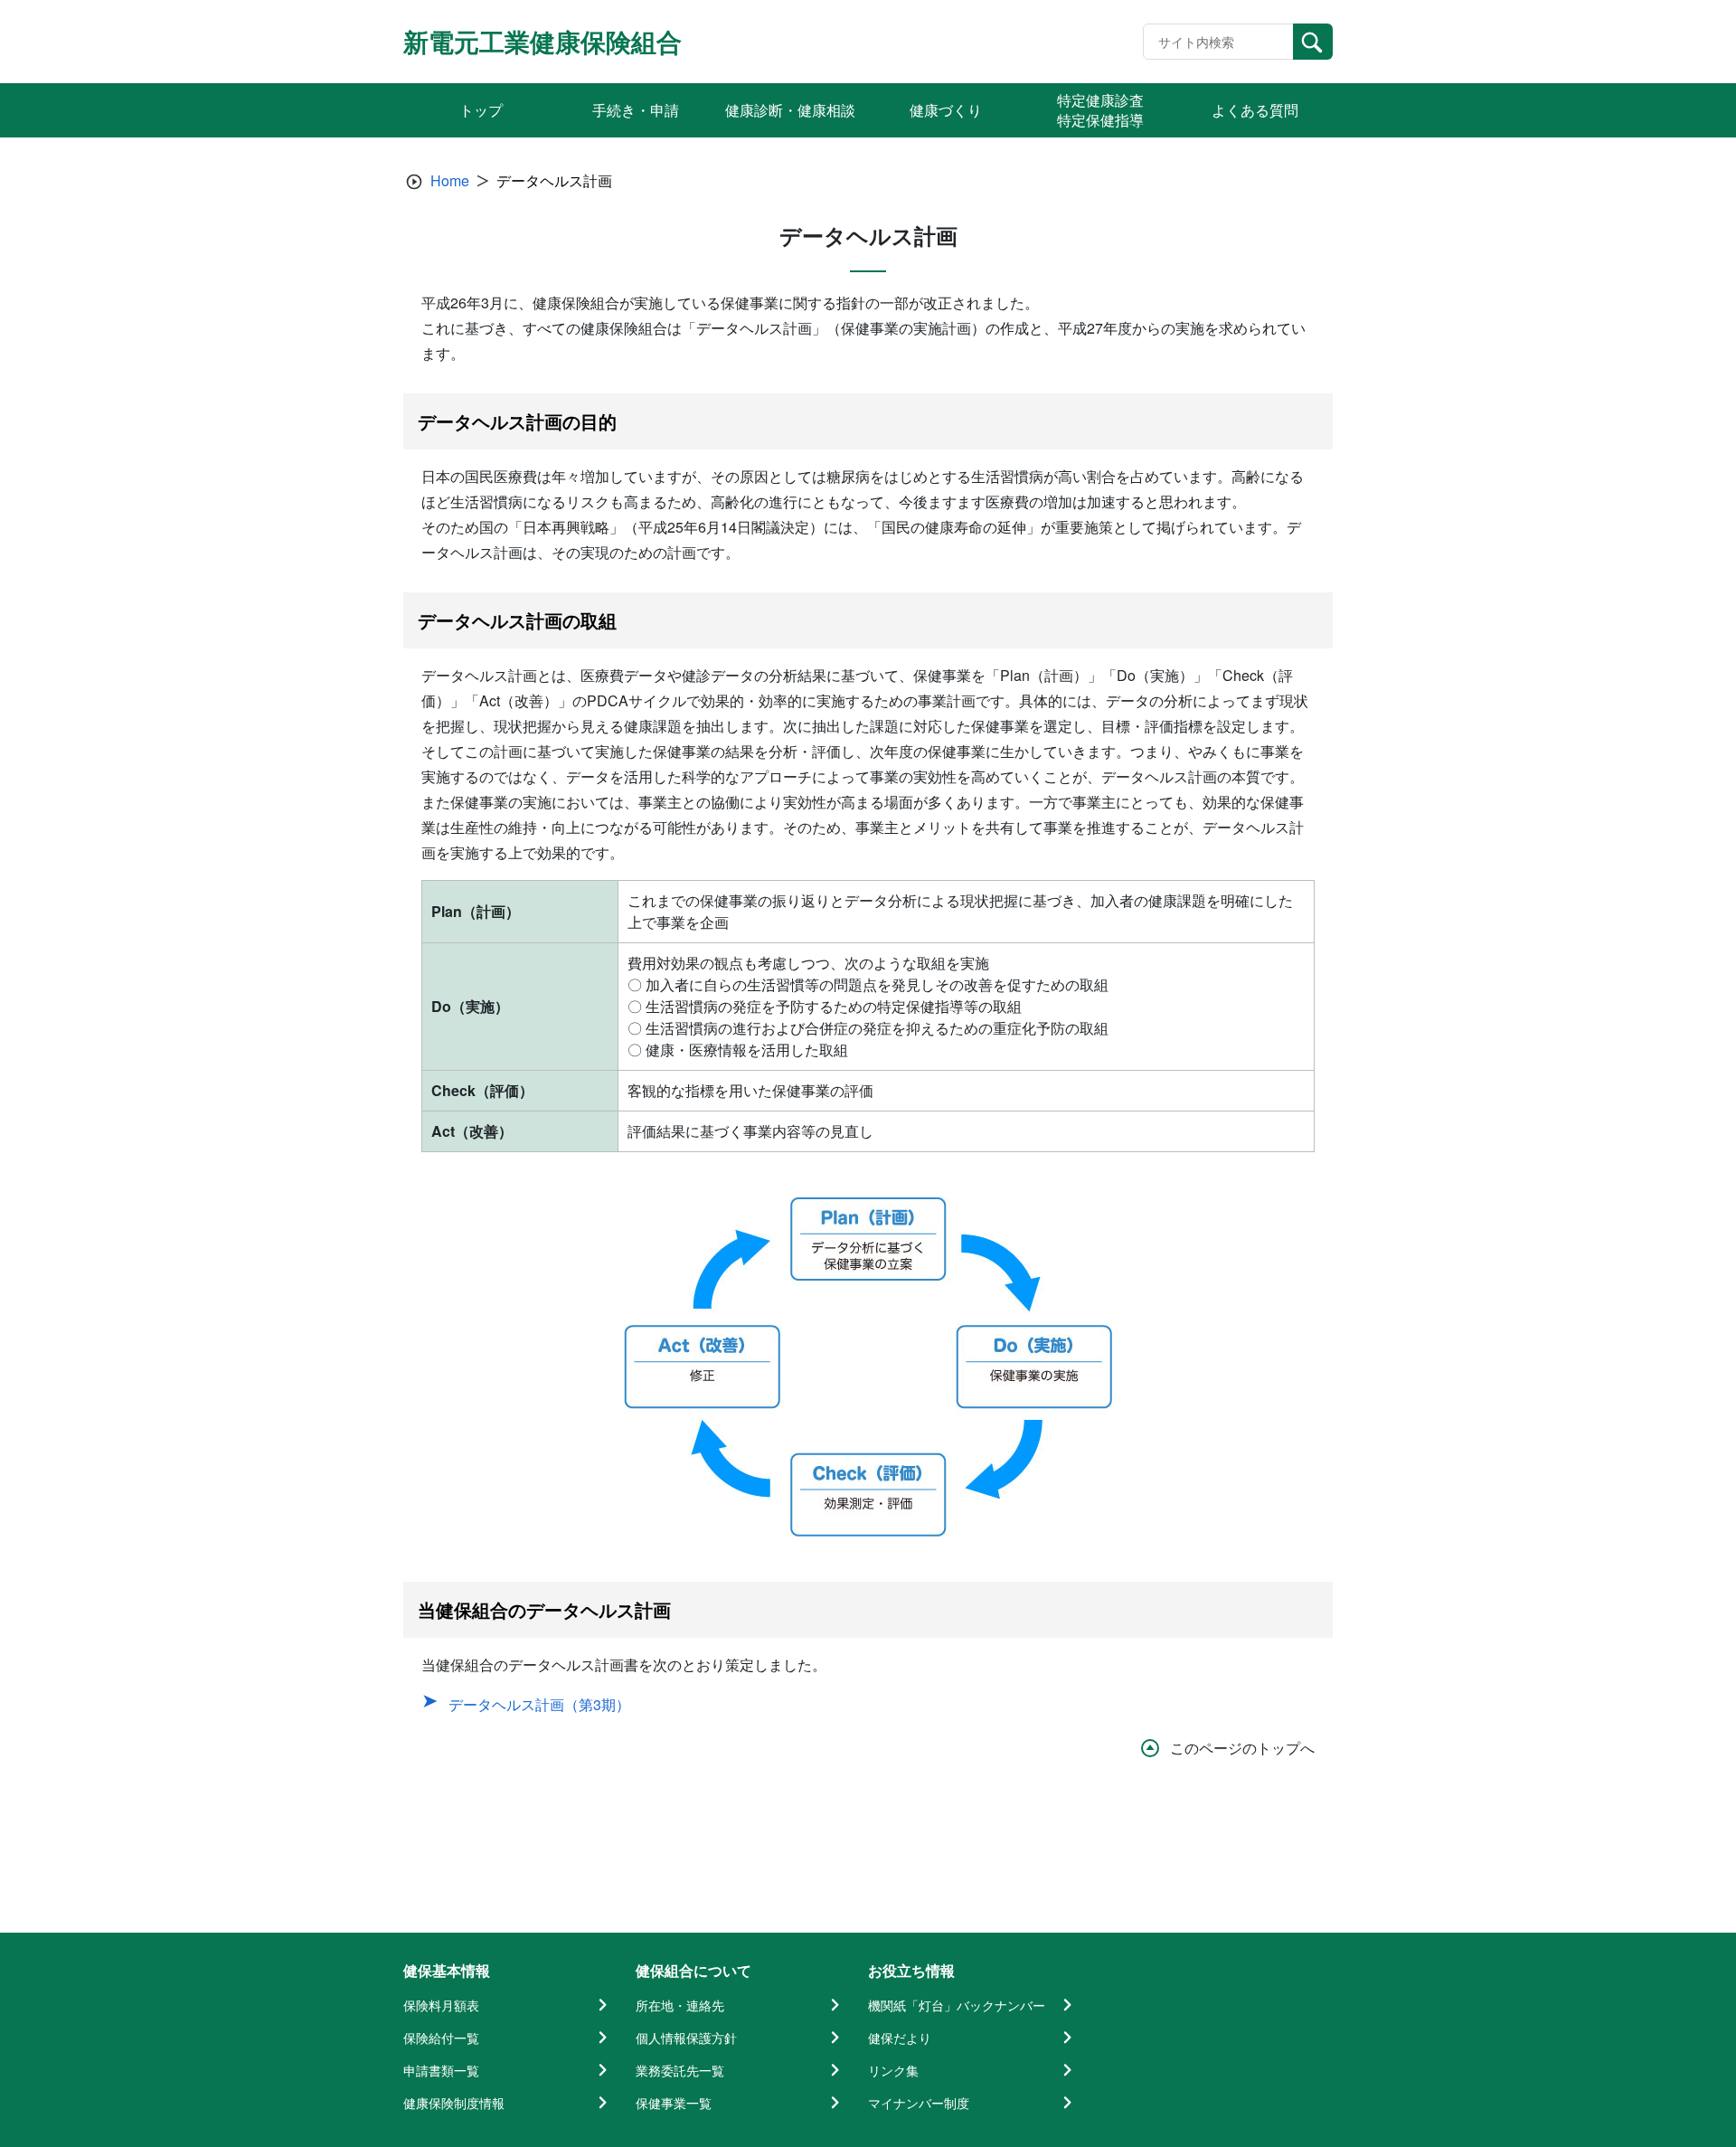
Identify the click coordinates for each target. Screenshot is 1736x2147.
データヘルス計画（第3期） (539, 1704)
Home (450, 180)
